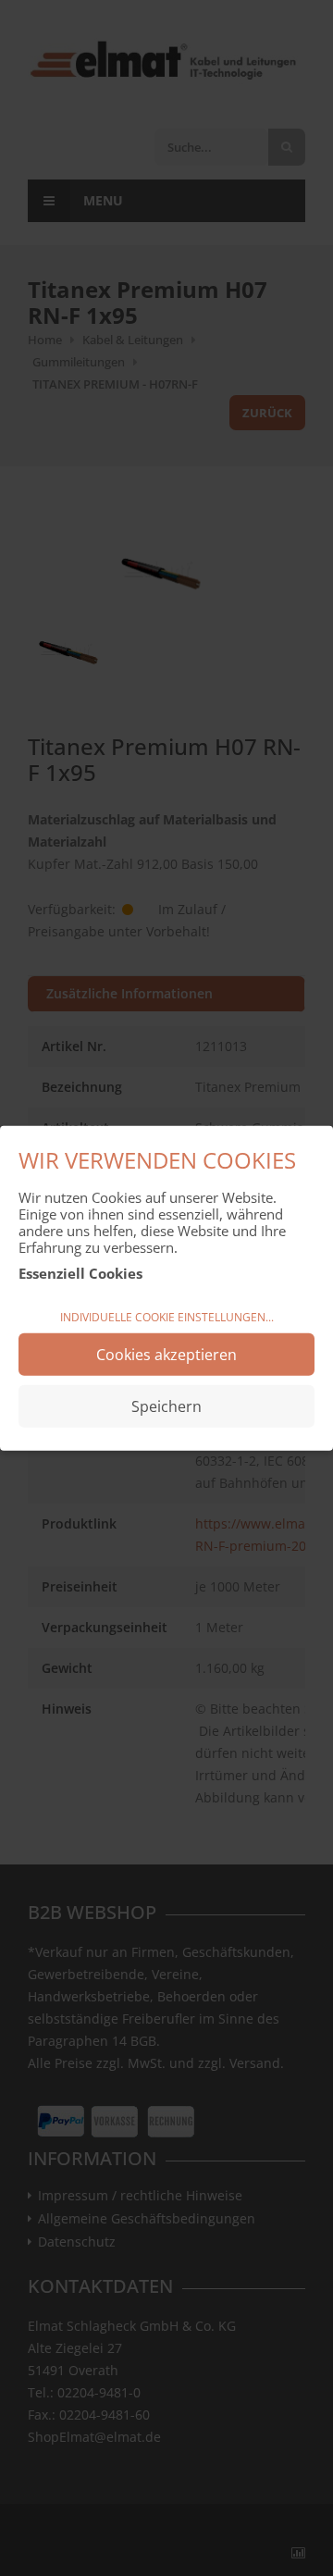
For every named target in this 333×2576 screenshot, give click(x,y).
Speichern (166, 1406)
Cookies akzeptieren (166, 1354)
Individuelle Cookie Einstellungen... (167, 1317)
